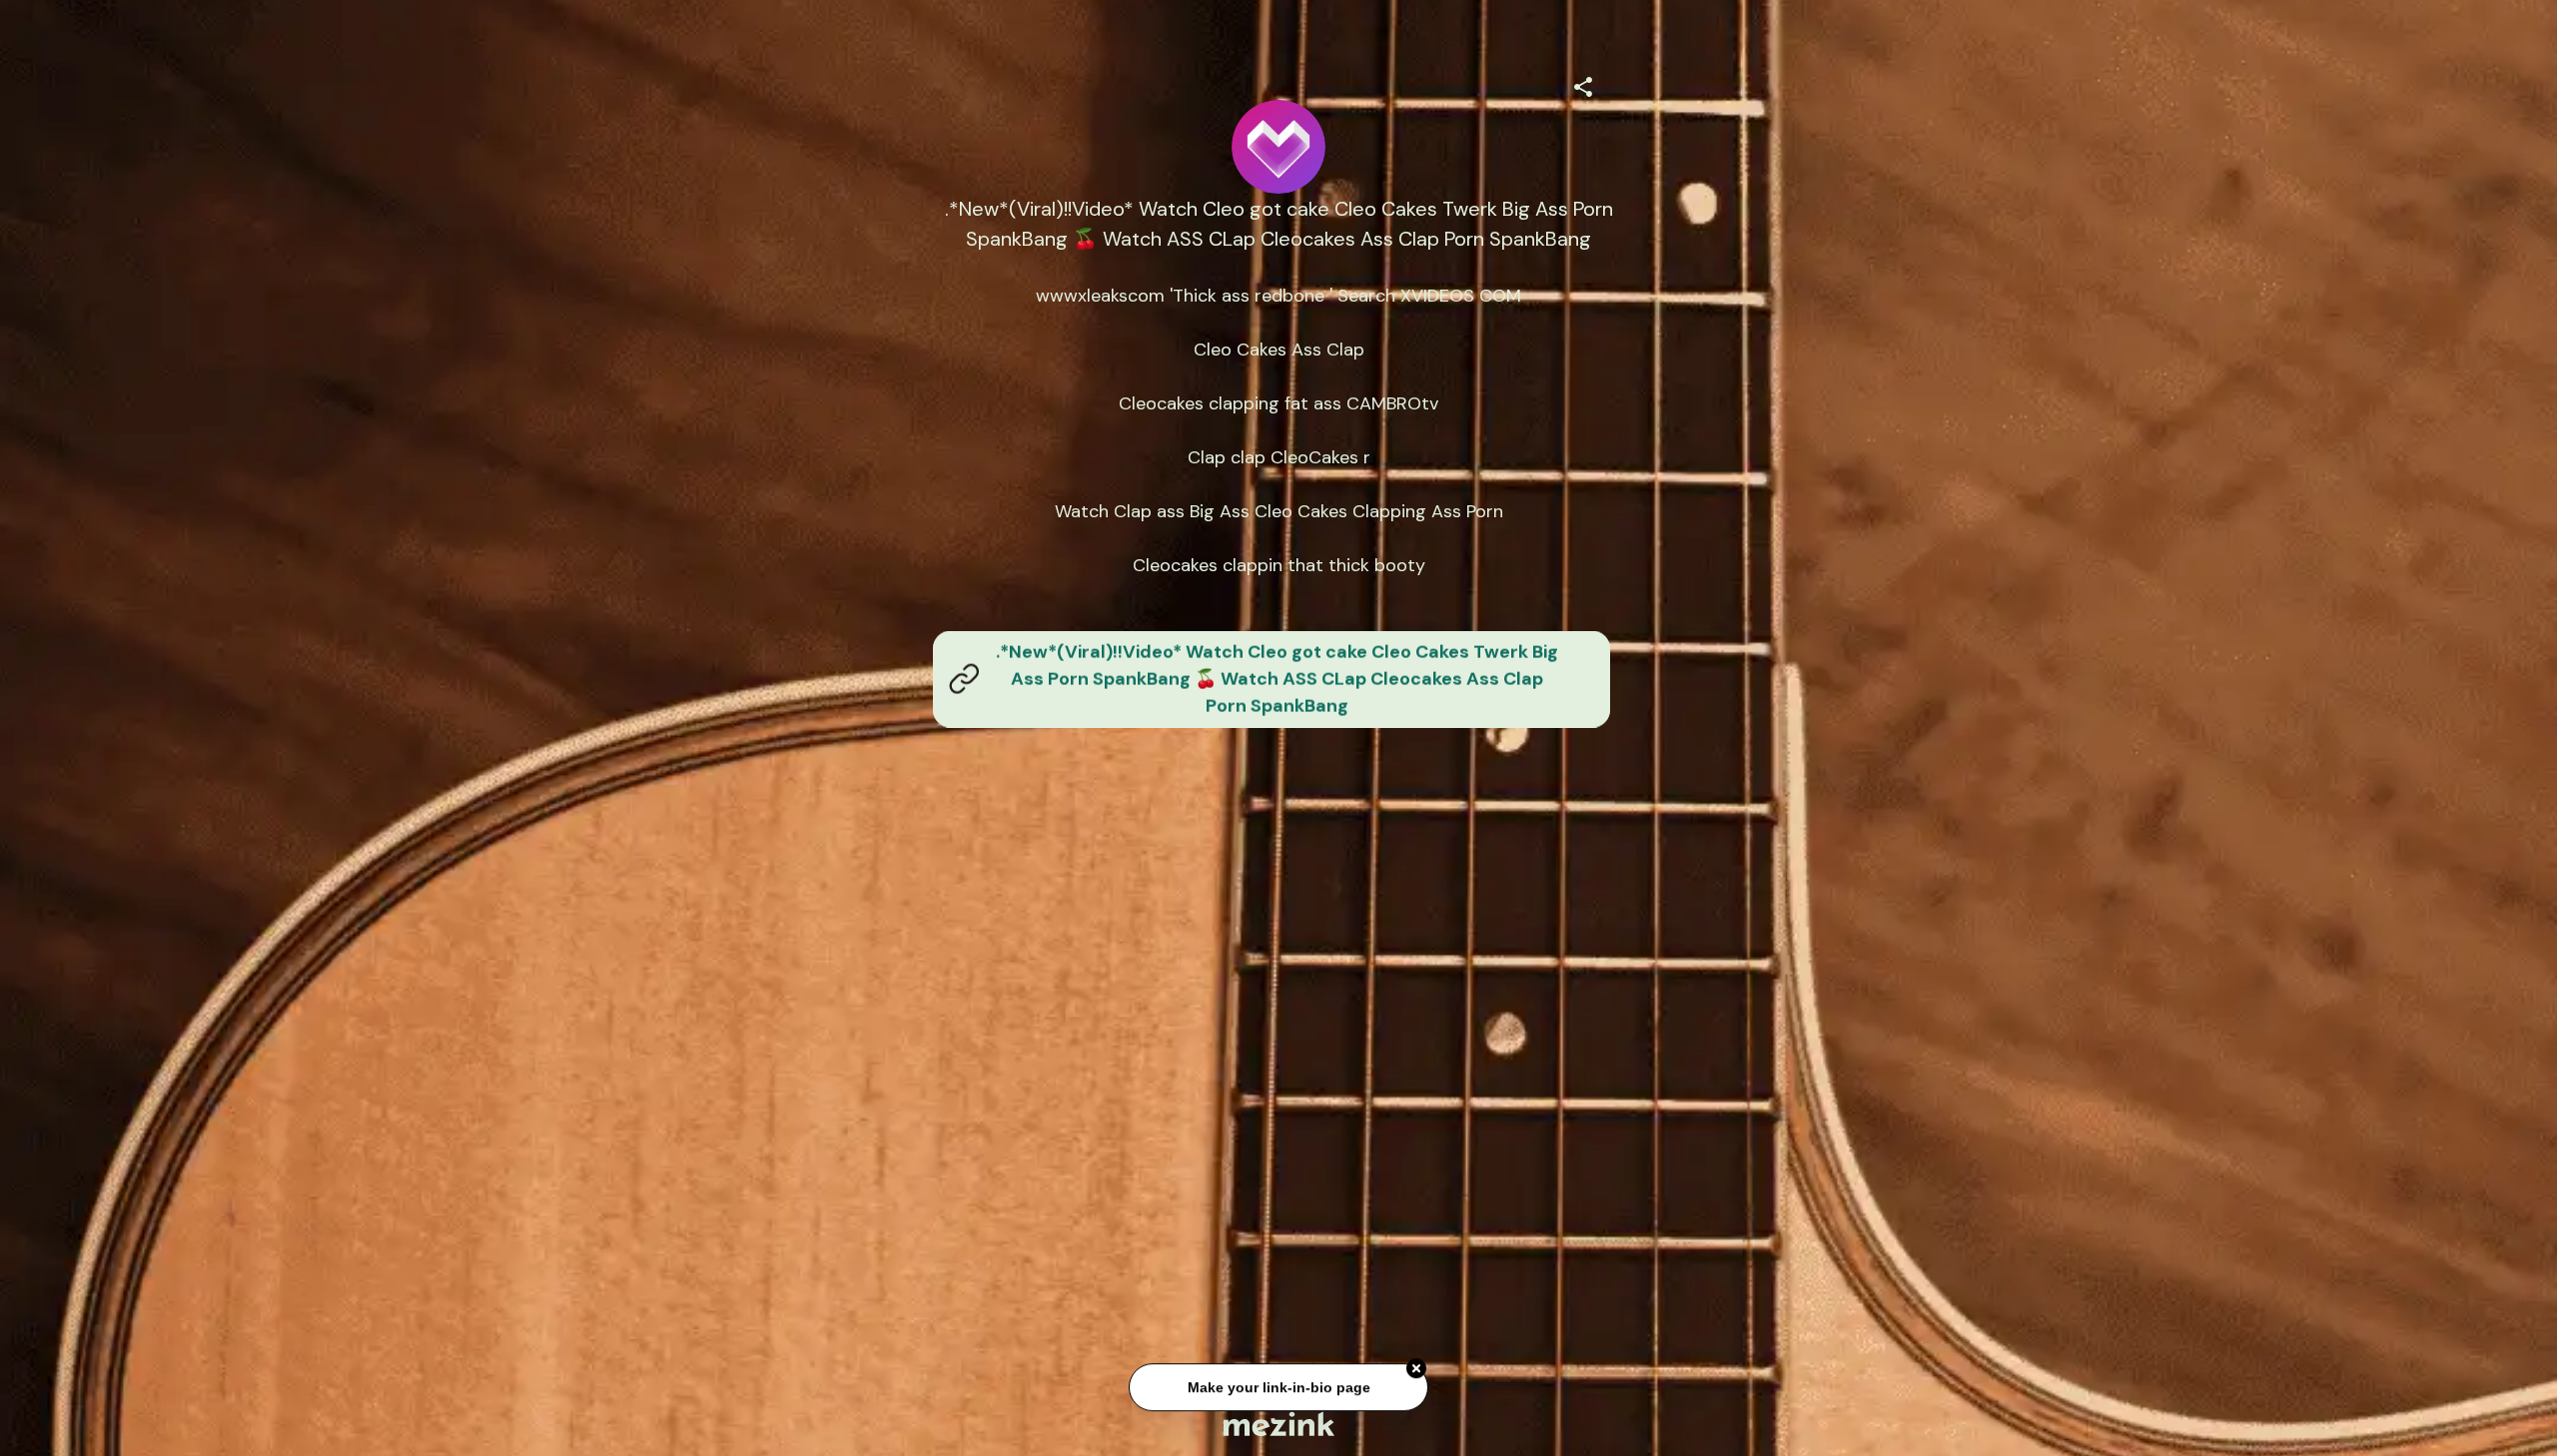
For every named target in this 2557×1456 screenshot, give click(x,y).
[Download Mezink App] (1279, 1424)
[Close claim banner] (1416, 1361)
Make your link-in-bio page (1278, 1380)
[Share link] (1583, 84)
